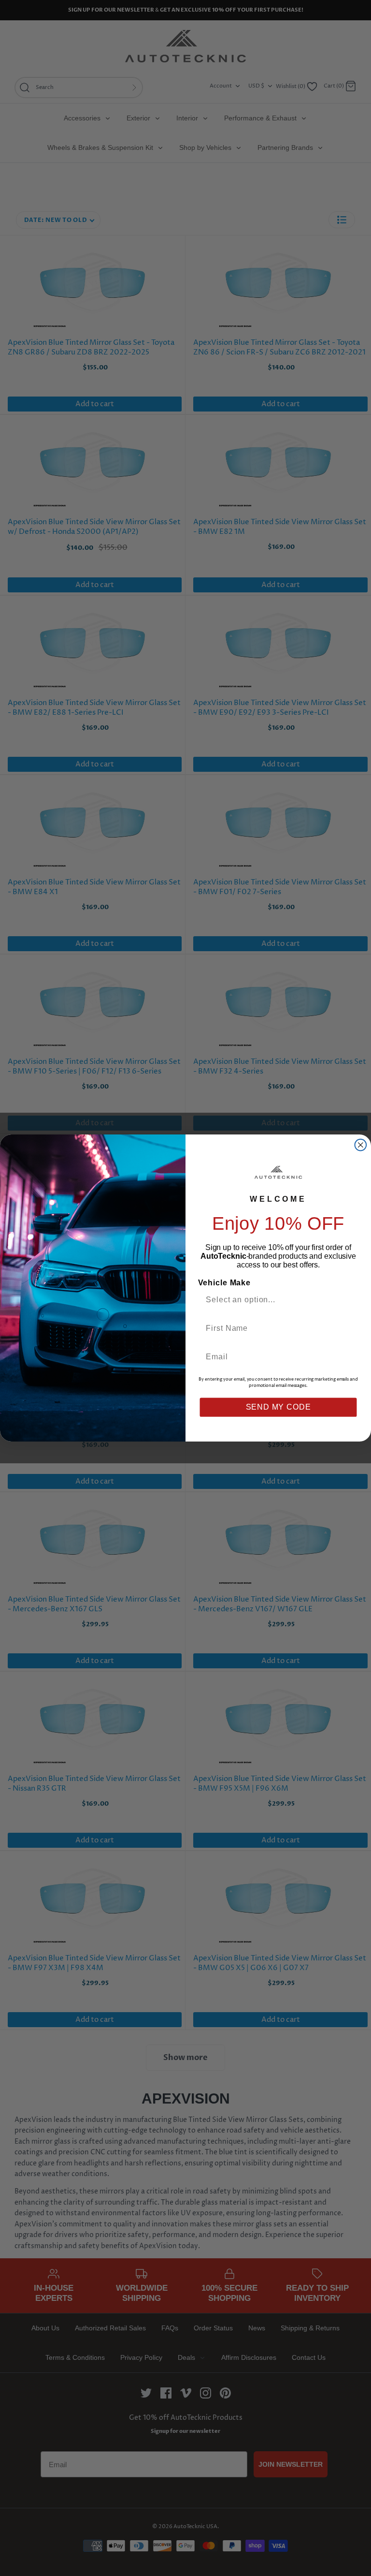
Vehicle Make (224, 1283)
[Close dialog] (361, 1145)
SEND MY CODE (278, 1407)
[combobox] (274, 1300)
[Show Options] (349, 1300)
